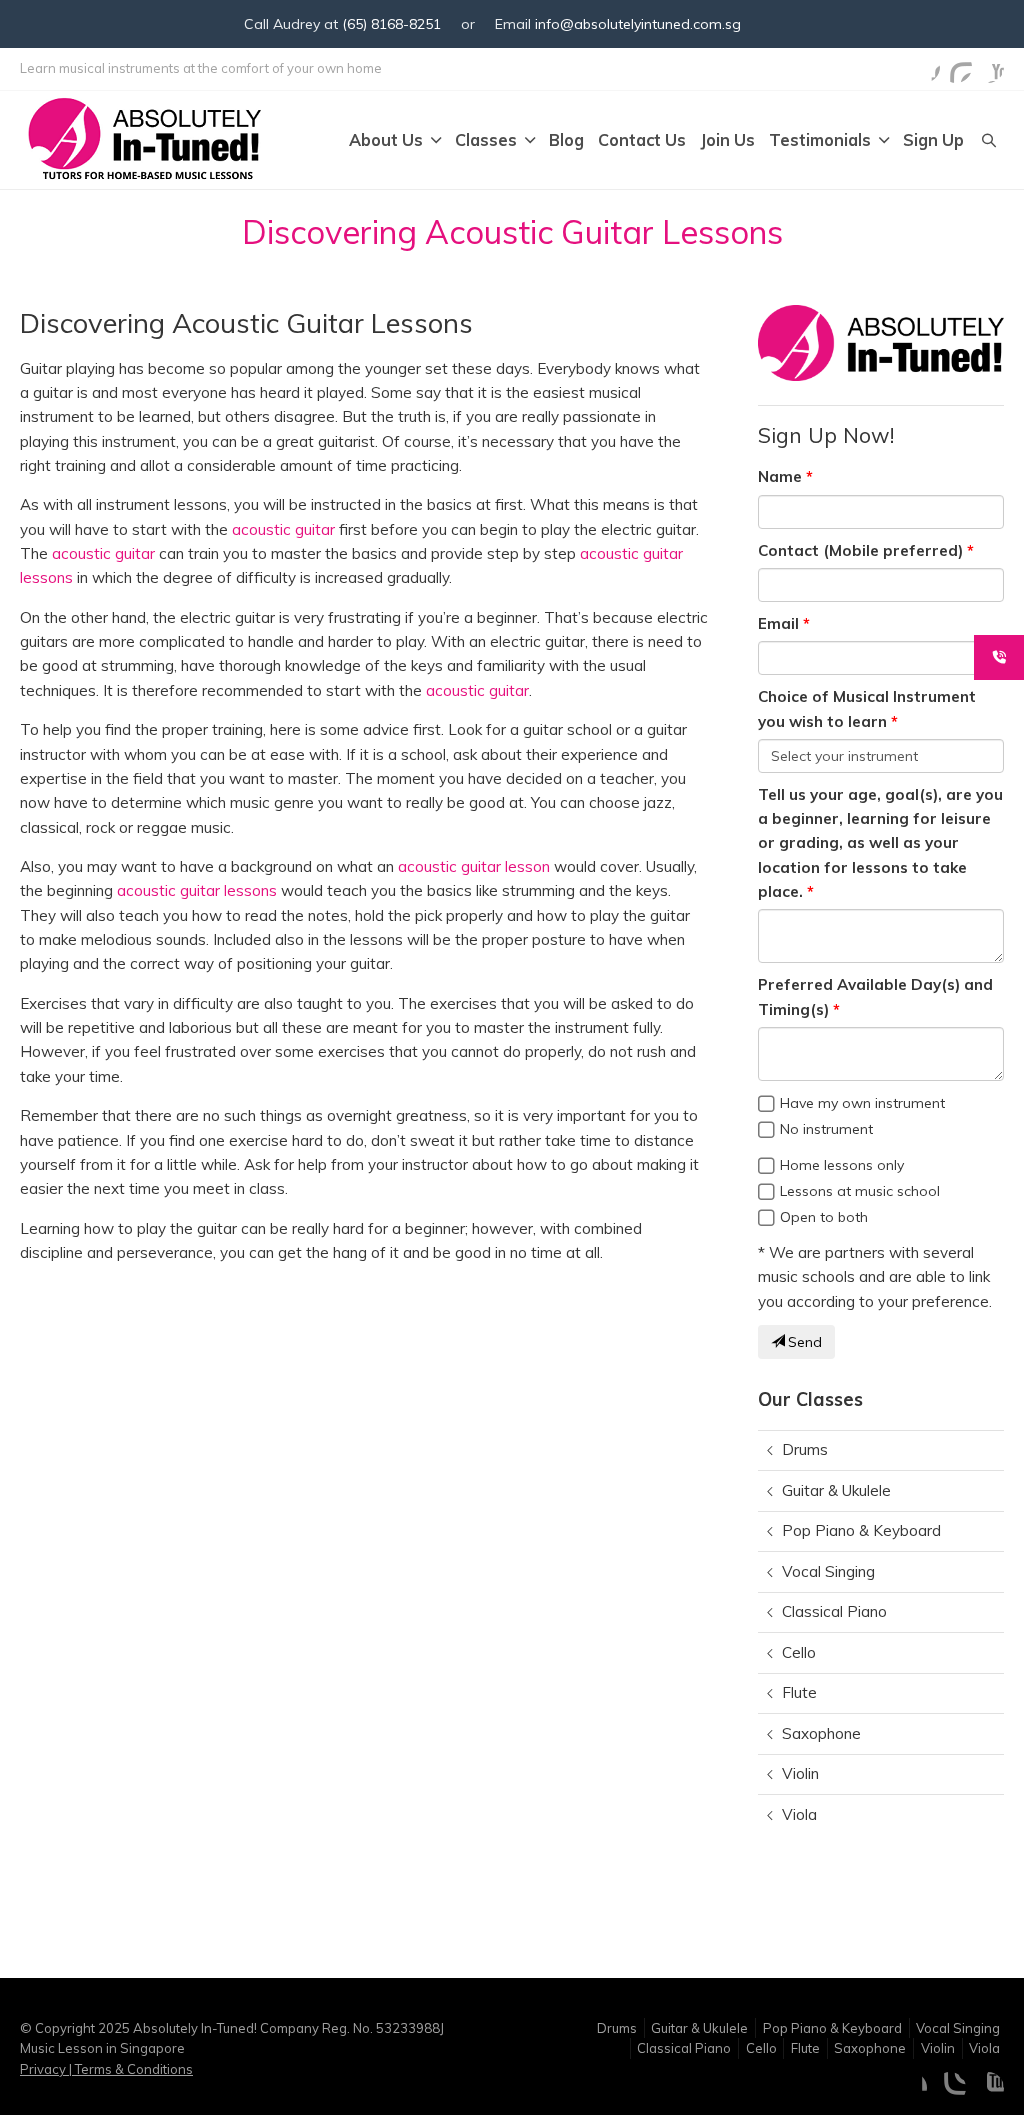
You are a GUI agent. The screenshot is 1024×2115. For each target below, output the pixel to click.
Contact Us (642, 140)
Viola (799, 1814)
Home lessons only (842, 1165)
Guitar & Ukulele (836, 1490)
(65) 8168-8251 (391, 24)
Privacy (44, 2069)
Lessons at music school (860, 1191)
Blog (566, 140)
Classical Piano (834, 1611)
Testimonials (820, 140)
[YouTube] (988, 67)
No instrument (826, 1129)
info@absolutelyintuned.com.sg (638, 24)
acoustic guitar (283, 529)
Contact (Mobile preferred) (860, 550)
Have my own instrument (862, 1103)
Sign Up (933, 140)
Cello (799, 1652)
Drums (805, 1449)
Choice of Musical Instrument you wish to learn (867, 708)
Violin (800, 1773)
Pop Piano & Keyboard (861, 1530)
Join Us (727, 140)
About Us (386, 140)
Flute (799, 1692)
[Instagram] (956, 67)
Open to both (824, 1217)
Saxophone (821, 1733)
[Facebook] (924, 67)
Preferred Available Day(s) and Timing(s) (875, 996)
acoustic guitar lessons (197, 890)
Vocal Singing (828, 1571)
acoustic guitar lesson (474, 866)
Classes (486, 140)
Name (780, 476)
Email (778, 623)
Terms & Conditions (132, 2069)
